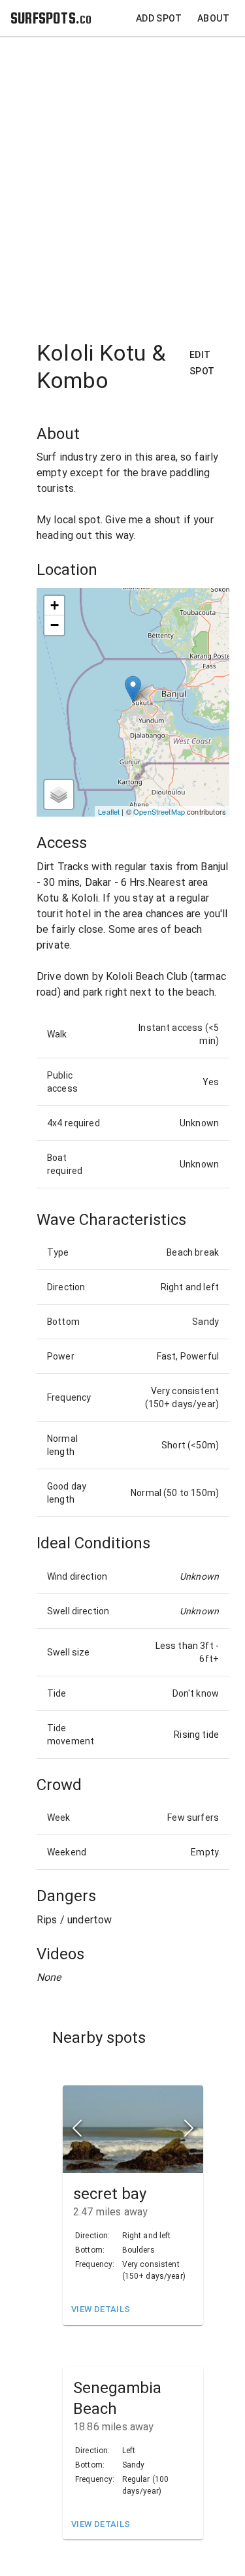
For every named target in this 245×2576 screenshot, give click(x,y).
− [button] (55, 625)
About (213, 18)
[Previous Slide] (77, 2129)
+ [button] (55, 605)
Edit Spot (202, 363)
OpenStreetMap (159, 811)
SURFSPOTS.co (51, 18)
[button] (133, 2129)
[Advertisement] (122, 181)
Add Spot (159, 18)
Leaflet (109, 811)
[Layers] (59, 794)
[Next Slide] (189, 2129)
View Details (101, 2309)
